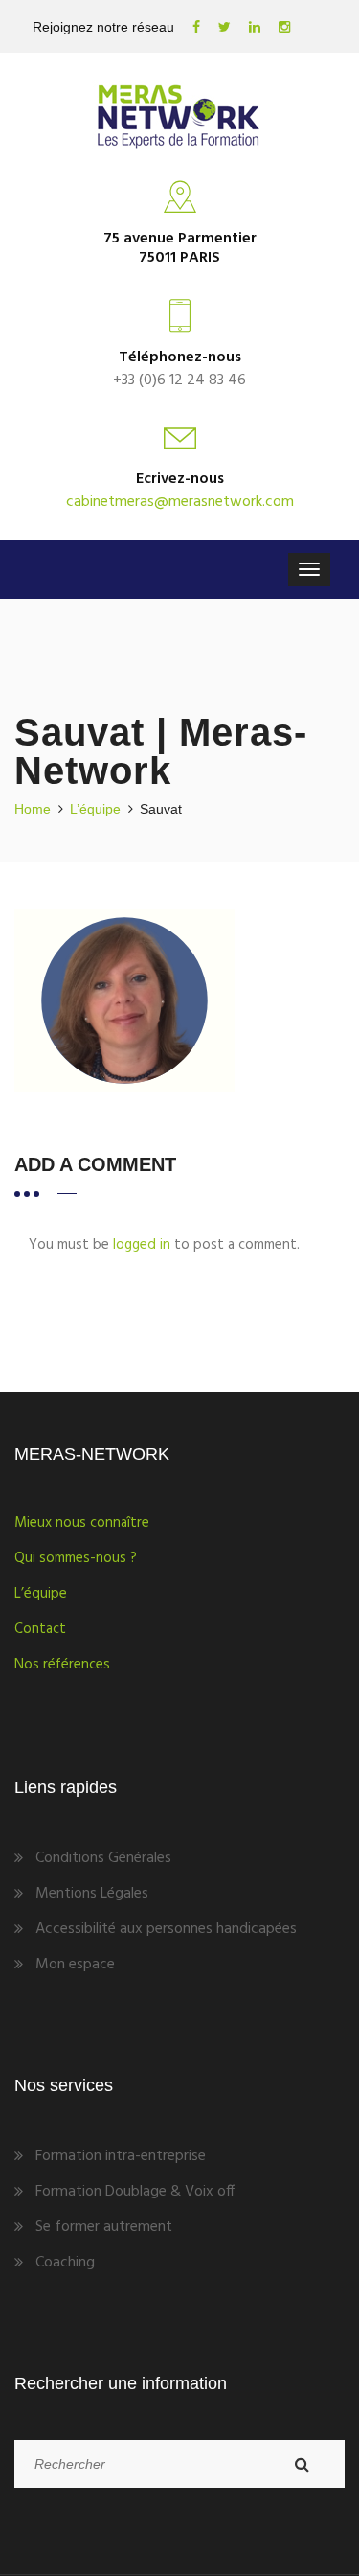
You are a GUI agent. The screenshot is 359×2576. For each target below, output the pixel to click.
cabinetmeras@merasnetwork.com (180, 502)
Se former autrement (104, 2227)
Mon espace (75, 1965)
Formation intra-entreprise (121, 2156)
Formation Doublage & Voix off (135, 2192)
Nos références (62, 1665)
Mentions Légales (92, 1894)
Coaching (65, 2263)
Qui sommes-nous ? (76, 1558)
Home (33, 809)
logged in (142, 1245)
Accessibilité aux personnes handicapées (166, 1929)
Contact (40, 1629)
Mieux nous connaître (82, 1523)
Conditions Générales (103, 1858)
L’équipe (95, 809)
